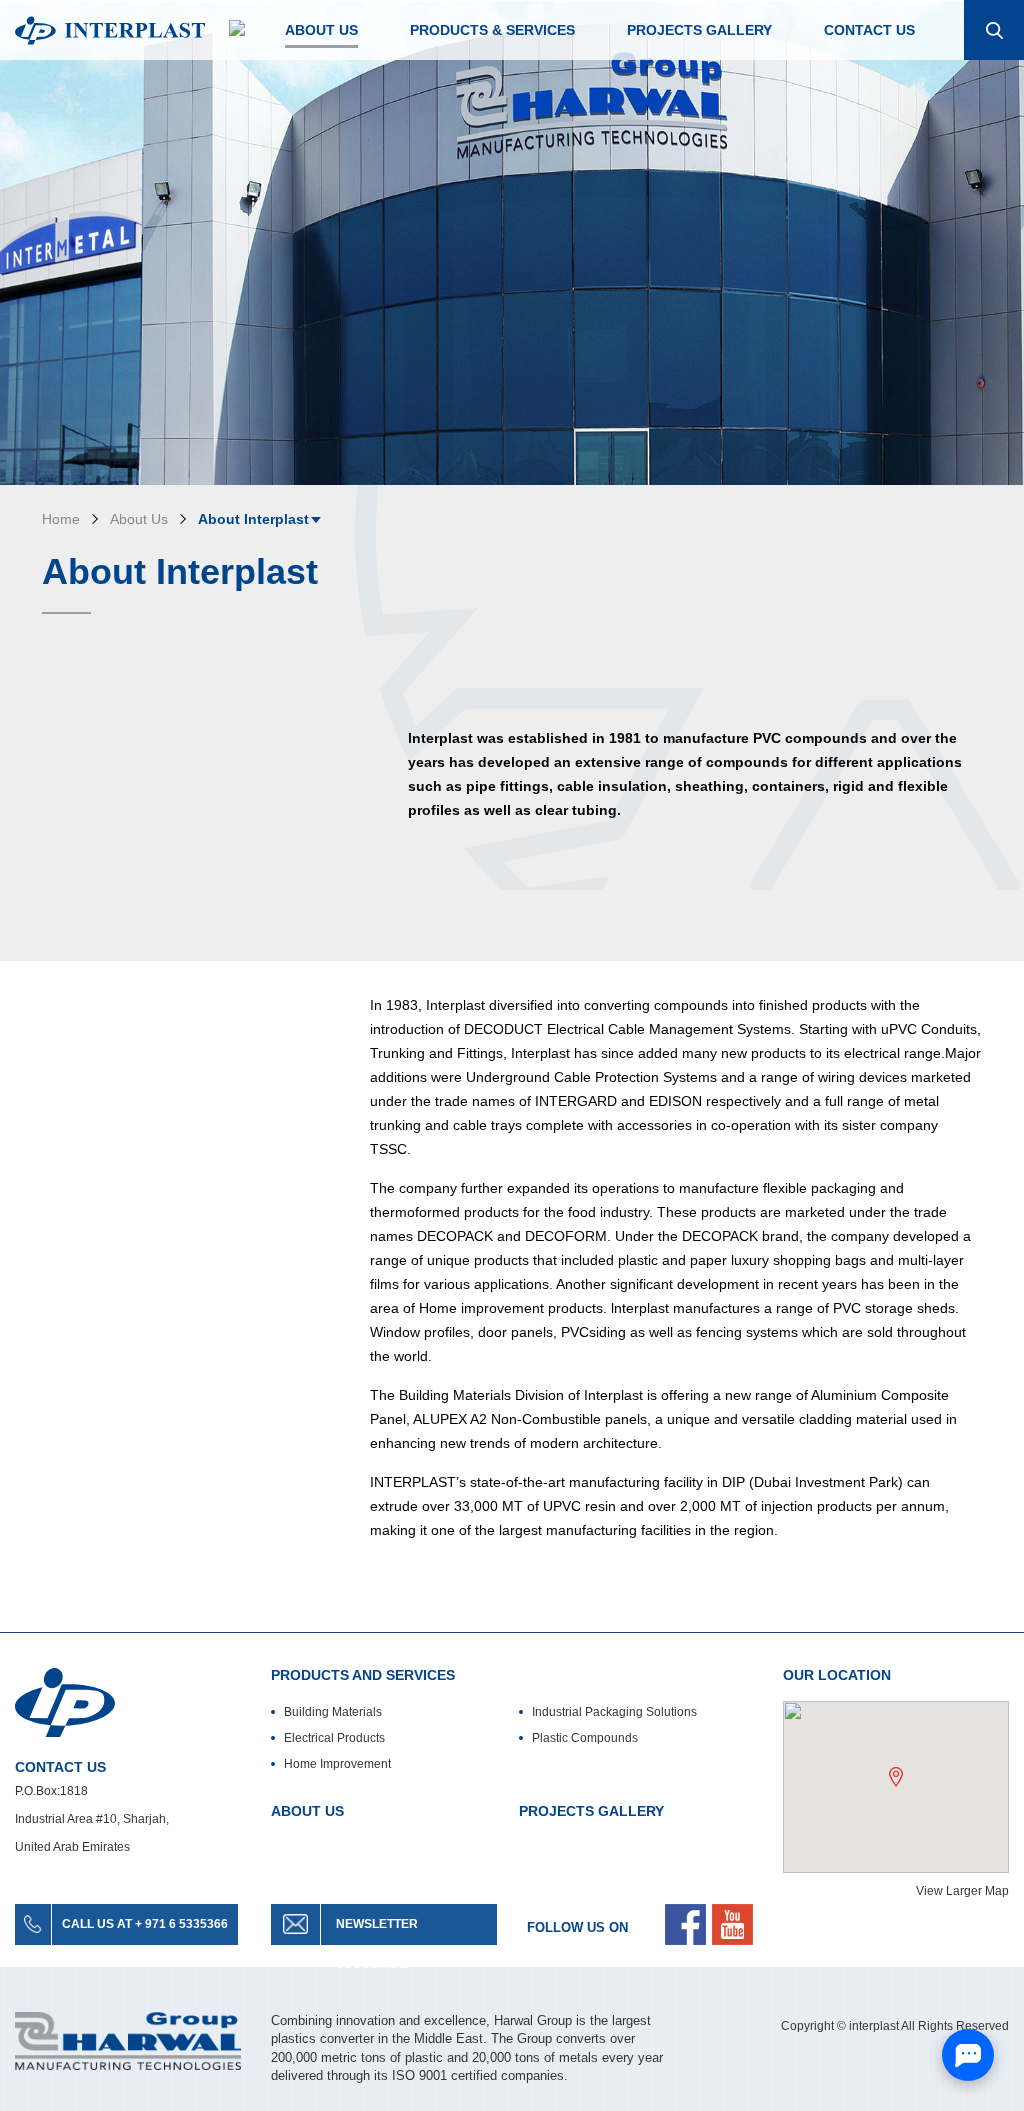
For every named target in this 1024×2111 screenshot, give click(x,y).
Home (61, 519)
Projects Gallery (699, 30)
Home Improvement (337, 1764)
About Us (321, 30)
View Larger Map (962, 1891)
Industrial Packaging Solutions (614, 1712)
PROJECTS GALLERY (591, 1811)
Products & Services (492, 30)
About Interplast (253, 519)
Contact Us (869, 30)
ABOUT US (307, 1811)
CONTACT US (60, 1767)
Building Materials (333, 1712)
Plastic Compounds (585, 1738)
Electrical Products (334, 1738)
